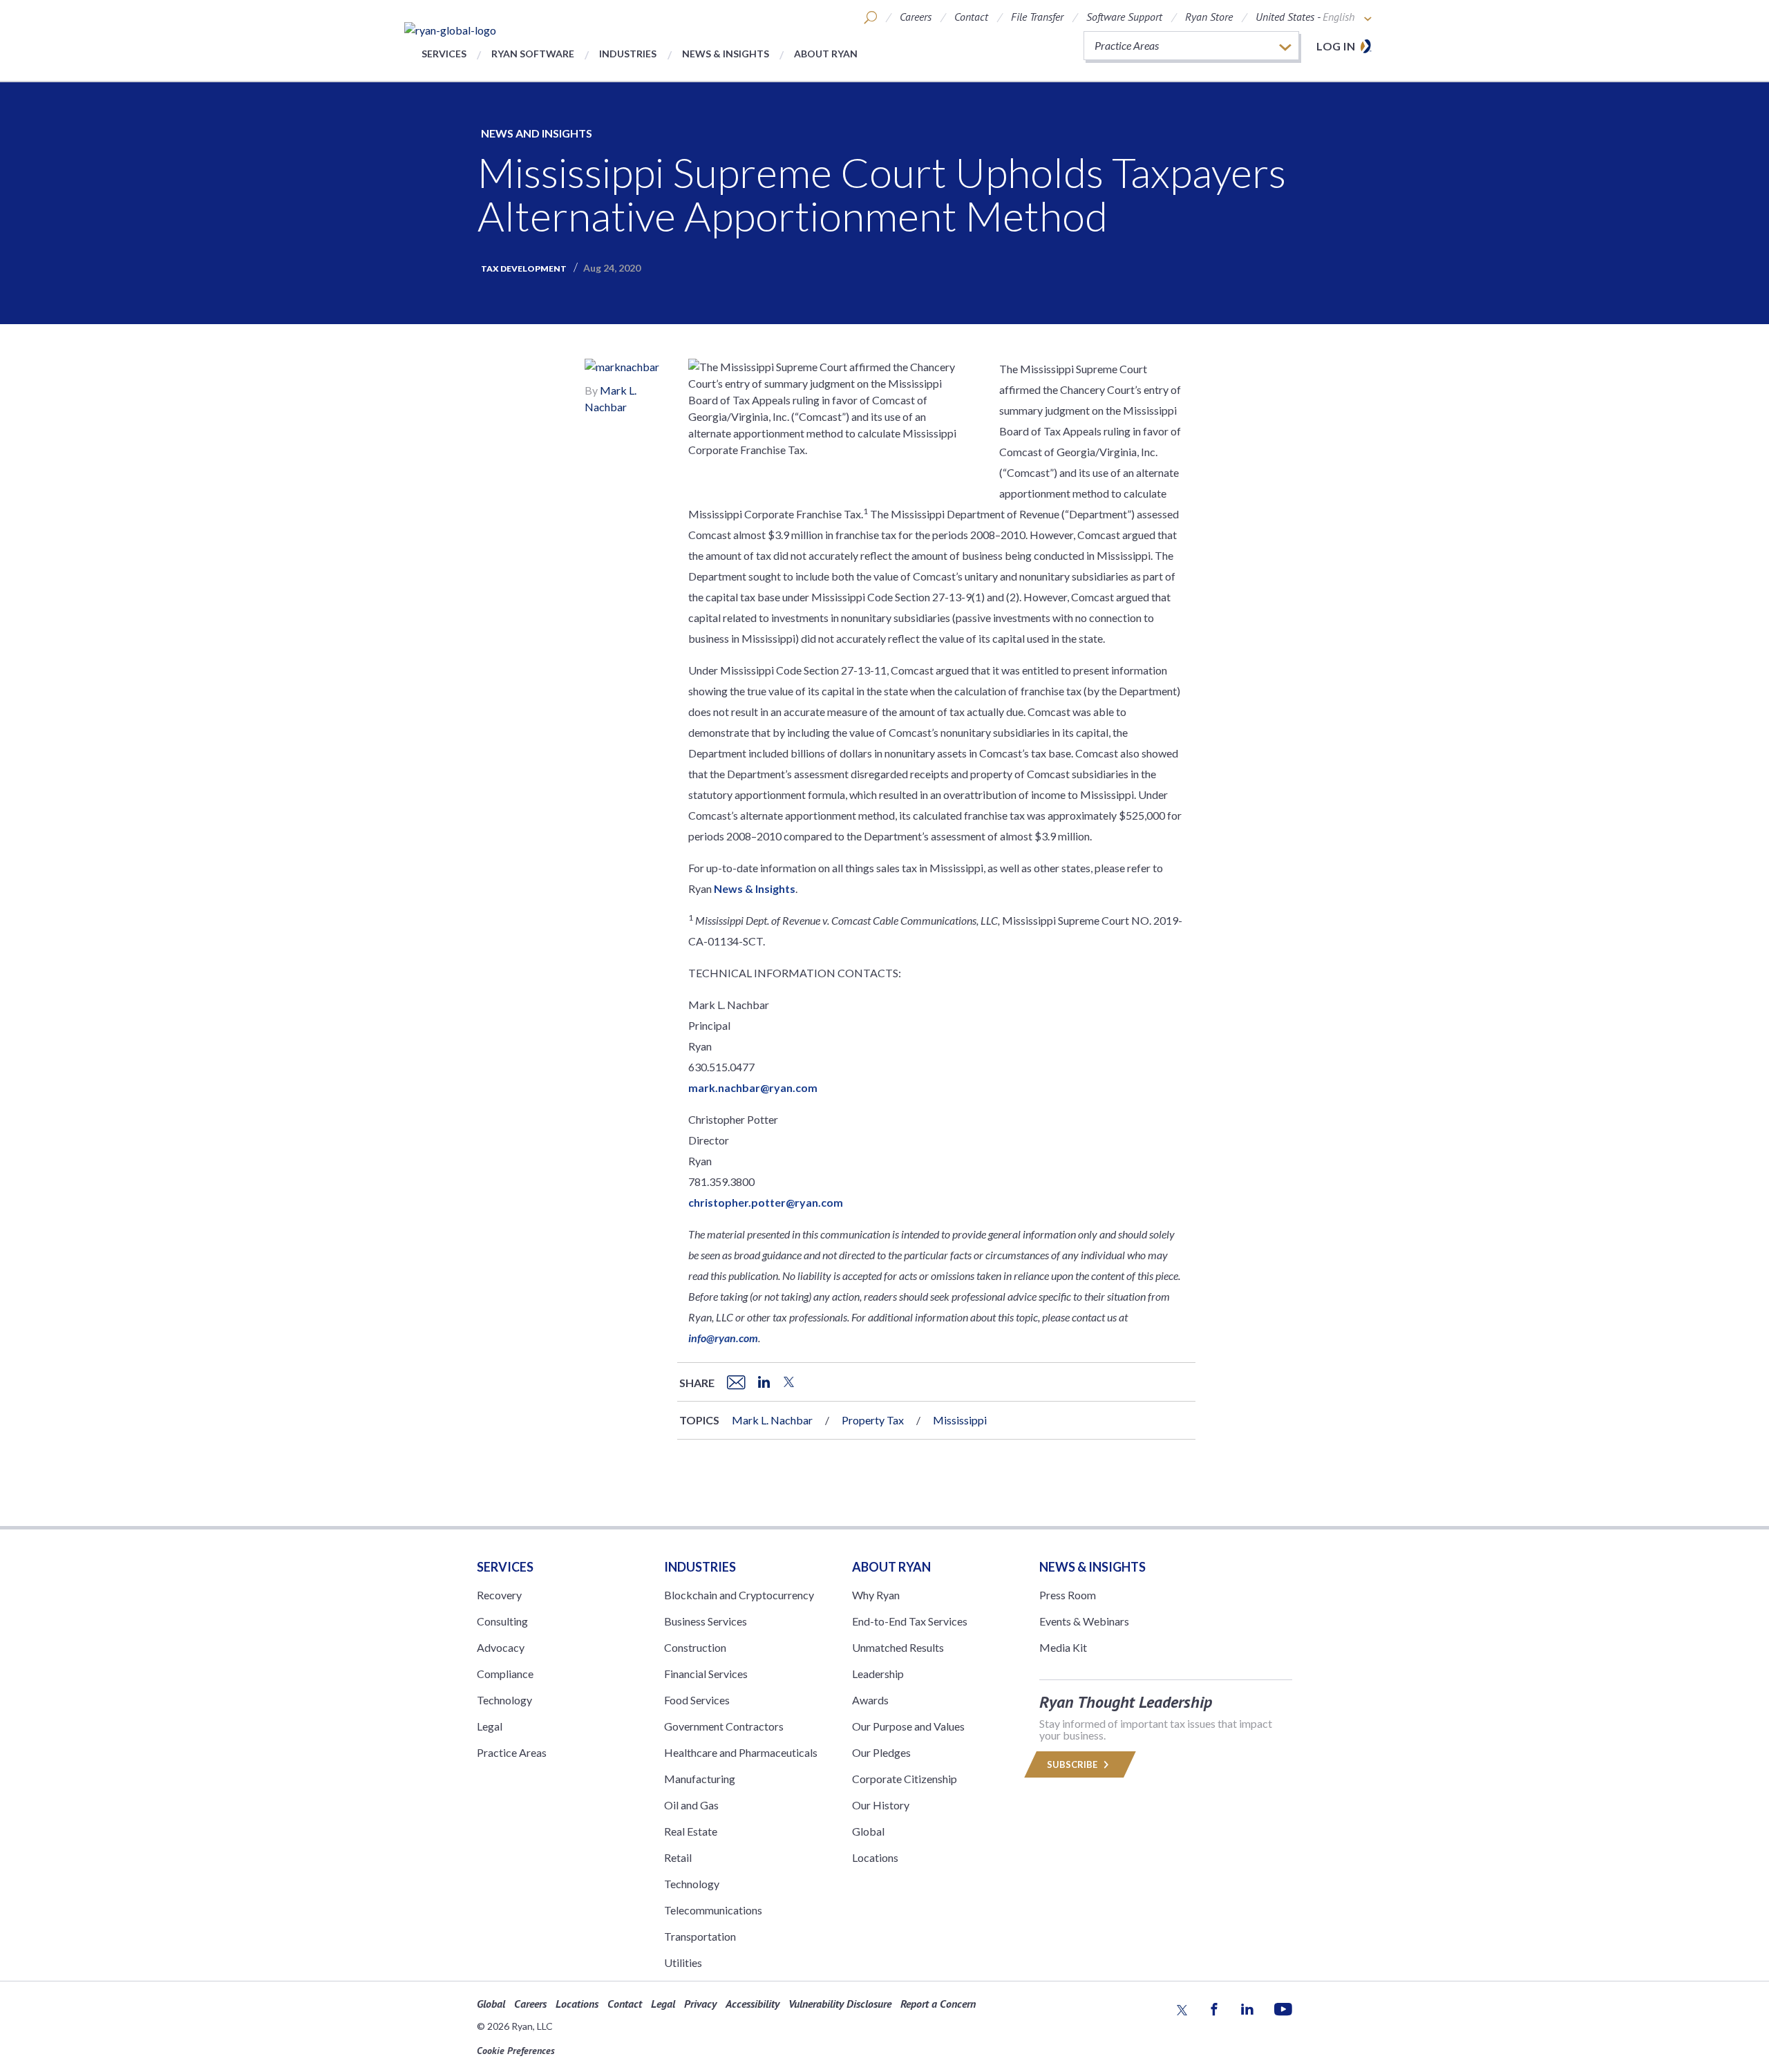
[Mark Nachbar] (622, 369)
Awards (870, 1700)
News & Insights (726, 54)
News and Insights (537, 133)
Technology (504, 1700)
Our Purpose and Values (908, 1726)
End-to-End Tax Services (910, 1621)
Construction (695, 1647)
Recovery (499, 1595)
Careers (916, 17)
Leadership (878, 1674)
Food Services (697, 1700)
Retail (678, 1857)
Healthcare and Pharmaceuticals (741, 1752)
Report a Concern (938, 2004)
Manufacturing (700, 1779)
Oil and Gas (691, 1805)
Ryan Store (1209, 17)
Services (444, 54)
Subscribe (1073, 1764)
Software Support (1124, 17)
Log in (1336, 46)
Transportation (700, 1936)
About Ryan (826, 54)
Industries (628, 54)
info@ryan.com (723, 1338)
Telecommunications (713, 1910)
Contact (971, 17)
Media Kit (1063, 1647)
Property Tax (873, 1420)
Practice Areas (512, 1752)
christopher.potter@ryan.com (766, 1202)
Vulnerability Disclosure (840, 2004)
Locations (875, 1857)
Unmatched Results (898, 1647)
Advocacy (501, 1647)
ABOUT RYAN (891, 1567)
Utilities (683, 1962)
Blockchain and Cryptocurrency (739, 1595)
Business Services (706, 1621)
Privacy (700, 2004)
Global (868, 1831)
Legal (490, 1726)
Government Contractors (724, 1726)
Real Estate (691, 1831)
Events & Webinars (1084, 1621)
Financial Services (706, 1674)
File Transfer (1037, 17)
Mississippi (960, 1420)
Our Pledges (881, 1752)
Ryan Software (533, 54)
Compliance (505, 1674)
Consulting (502, 1621)
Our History (881, 1805)
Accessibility (753, 2004)
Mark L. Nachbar (772, 1420)
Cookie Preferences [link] (516, 2051)
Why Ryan (876, 1595)
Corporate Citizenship (905, 1779)
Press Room (1068, 1595)
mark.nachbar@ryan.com (753, 1087)
